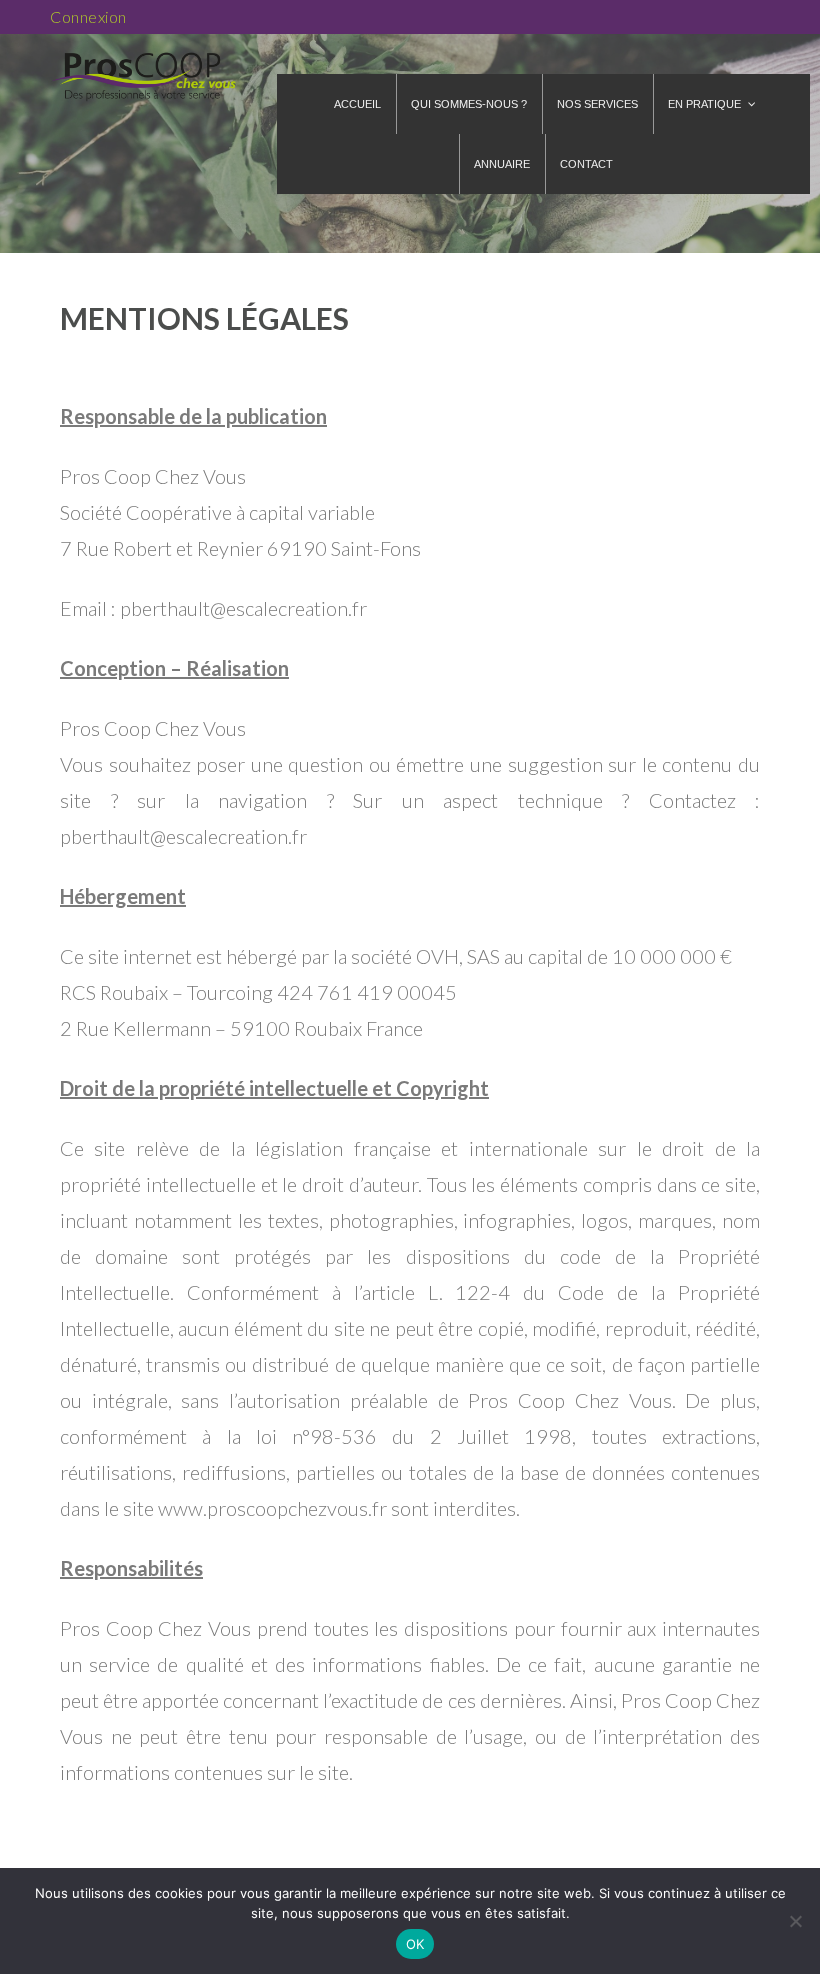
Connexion (88, 16)
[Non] (795, 1921)
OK (415, 1944)
